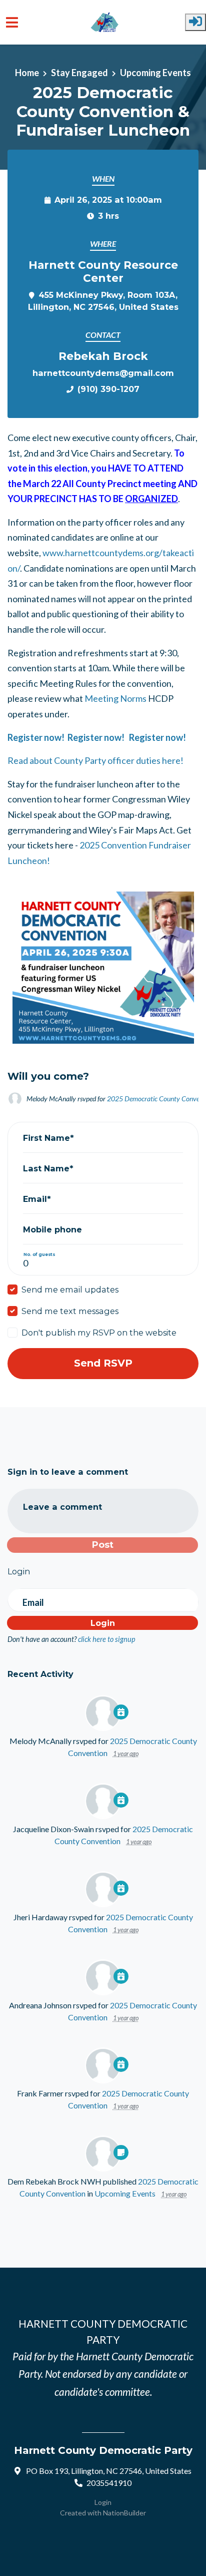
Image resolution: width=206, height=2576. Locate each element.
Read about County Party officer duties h (87, 760)
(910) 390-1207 (108, 389)
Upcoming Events (155, 73)
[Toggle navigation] (12, 22)
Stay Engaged (79, 73)
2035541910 (109, 2483)
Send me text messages (70, 1311)
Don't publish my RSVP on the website (99, 1333)
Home (27, 73)
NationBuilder (124, 2513)
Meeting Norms (115, 698)
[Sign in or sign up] (195, 22)
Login (103, 2502)
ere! (175, 760)
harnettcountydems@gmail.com (103, 373)
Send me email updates (70, 1290)
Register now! (37, 737)
